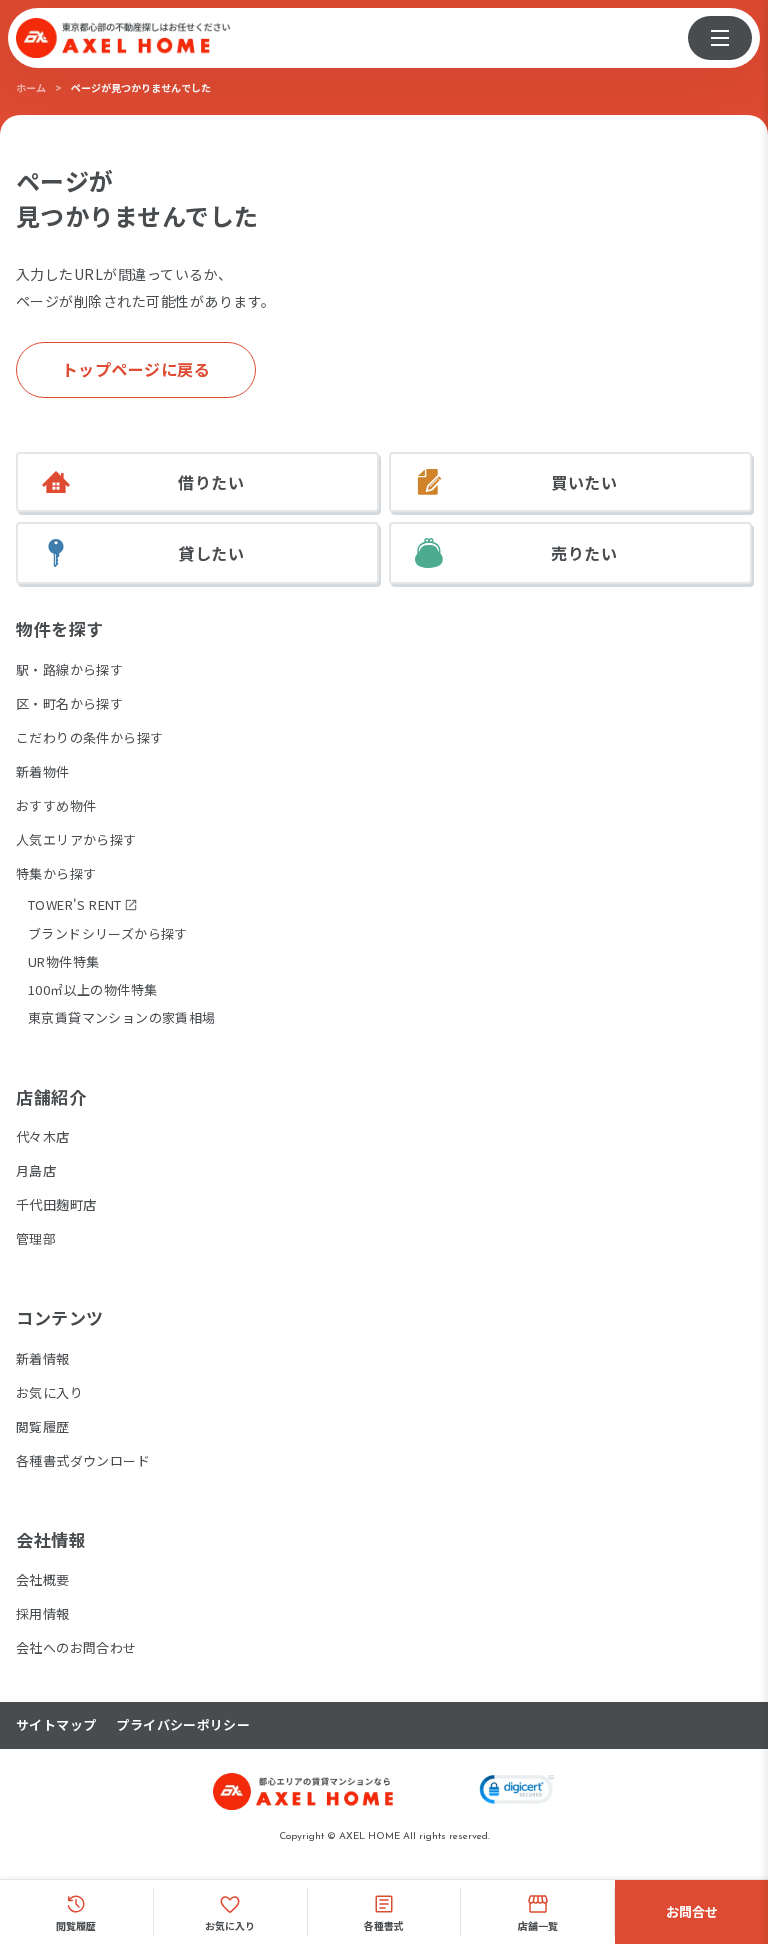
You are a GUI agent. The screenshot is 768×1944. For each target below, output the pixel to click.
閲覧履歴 (43, 1426)
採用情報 (43, 1613)
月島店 (36, 1170)
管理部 (36, 1238)
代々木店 (43, 1136)
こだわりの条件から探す (89, 737)
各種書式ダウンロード (83, 1460)
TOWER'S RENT (75, 905)
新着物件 (43, 771)
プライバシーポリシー (183, 1725)
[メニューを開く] (720, 38)
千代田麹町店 (56, 1204)
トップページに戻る (136, 369)
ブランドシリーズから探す (108, 933)
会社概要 (43, 1579)
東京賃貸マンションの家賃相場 (121, 1017)
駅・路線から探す (69, 669)
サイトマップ (56, 1725)
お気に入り (49, 1392)
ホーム (31, 87)
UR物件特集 (63, 961)
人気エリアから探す (76, 839)
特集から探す (56, 873)
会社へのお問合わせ (76, 1647)
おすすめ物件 (56, 805)
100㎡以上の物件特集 (92, 989)
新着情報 (43, 1358)
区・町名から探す (69, 703)
